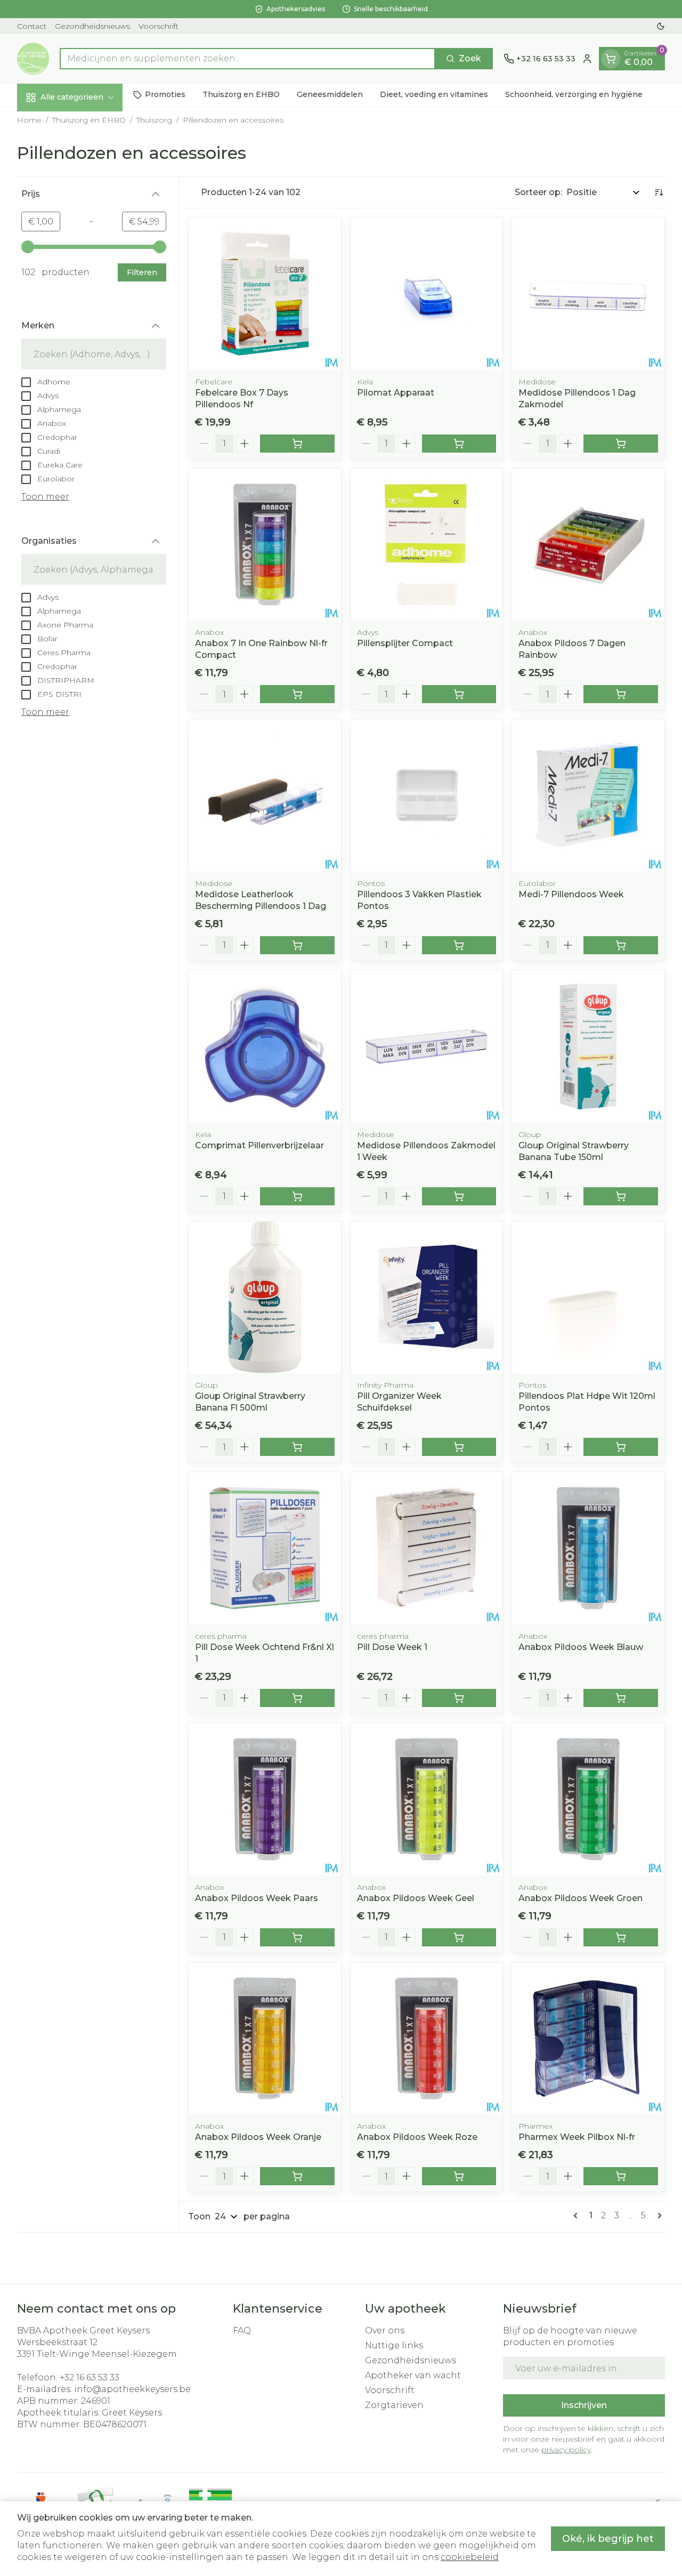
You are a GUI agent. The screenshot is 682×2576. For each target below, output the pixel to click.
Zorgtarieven (394, 2405)
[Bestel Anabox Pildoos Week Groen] (621, 1937)
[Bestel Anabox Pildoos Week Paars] (297, 1937)
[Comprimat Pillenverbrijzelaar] (265, 1046)
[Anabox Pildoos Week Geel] (427, 1799)
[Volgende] (657, 2216)
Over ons (385, 2331)
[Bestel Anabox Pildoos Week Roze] (459, 2176)
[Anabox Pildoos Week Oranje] (265, 2039)
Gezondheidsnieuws (92, 26)
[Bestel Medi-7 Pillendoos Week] (621, 945)
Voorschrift (159, 26)
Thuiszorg (154, 120)
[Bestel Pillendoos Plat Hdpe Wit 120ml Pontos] (621, 1447)
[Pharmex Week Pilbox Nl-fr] (588, 2039)
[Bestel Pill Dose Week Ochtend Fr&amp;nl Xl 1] (297, 1698)
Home (29, 120)
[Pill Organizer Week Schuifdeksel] (427, 1298)
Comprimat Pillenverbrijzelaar (259, 1145)
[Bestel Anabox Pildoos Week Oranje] (297, 2176)
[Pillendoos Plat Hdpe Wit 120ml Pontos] (588, 1298)
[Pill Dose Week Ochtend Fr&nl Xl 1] (265, 1548)
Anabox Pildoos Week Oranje (258, 2137)
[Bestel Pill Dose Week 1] (459, 1698)
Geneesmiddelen (330, 94)
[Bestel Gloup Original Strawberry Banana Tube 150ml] (621, 1196)
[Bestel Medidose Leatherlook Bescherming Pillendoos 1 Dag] (297, 945)
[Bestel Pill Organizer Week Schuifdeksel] (459, 1447)
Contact (32, 26)
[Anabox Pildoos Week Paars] (265, 1799)
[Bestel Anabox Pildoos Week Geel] (459, 1937)
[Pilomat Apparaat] (427, 294)
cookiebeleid (470, 2557)
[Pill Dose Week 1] (427, 1548)
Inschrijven (584, 2405)
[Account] (587, 59)
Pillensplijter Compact (405, 643)
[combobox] (247, 59)
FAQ (242, 2331)
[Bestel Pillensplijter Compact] (459, 694)
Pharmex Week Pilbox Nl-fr (577, 2137)
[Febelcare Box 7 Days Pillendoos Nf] (265, 294)
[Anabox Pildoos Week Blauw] (588, 1548)
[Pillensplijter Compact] (427, 545)
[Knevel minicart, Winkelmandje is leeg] (611, 59)
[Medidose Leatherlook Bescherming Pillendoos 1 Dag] (265, 795)
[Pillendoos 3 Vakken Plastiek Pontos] (427, 795)
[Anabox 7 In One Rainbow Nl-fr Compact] (265, 545)
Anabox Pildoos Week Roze (417, 2137)
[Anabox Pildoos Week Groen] (588, 1799)
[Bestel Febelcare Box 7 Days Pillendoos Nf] (297, 444)
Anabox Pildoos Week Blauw (581, 1647)
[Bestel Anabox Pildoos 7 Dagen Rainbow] (621, 694)
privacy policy (566, 2450)
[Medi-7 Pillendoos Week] (588, 795)
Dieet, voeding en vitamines (434, 94)
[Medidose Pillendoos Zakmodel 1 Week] (427, 1046)
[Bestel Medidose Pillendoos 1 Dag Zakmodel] (621, 444)
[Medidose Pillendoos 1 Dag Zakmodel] (588, 294)
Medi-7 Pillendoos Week (571, 894)
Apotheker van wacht (413, 2375)
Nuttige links (394, 2345)
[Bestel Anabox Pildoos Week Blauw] (621, 1698)
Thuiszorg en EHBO (241, 94)
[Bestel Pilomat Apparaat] (459, 444)
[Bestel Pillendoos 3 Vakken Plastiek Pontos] (459, 945)
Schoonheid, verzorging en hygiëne (574, 94)
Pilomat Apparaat (396, 393)
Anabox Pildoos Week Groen (580, 1898)
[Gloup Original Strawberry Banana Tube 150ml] (588, 1046)
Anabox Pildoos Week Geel (416, 1898)
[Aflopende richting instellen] (659, 192)
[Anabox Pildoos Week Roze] (427, 2039)
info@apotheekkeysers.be (132, 2389)
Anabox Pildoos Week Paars (257, 1898)
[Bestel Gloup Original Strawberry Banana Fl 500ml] (297, 1447)
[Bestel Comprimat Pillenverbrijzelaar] (297, 1196)
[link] (578, 2216)
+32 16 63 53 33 (90, 2377)
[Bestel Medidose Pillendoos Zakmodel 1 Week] (459, 1196)
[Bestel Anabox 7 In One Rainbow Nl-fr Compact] (297, 694)
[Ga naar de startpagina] (33, 59)
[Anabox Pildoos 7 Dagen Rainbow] (588, 545)
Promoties (165, 94)
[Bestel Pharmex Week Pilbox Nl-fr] (621, 2176)
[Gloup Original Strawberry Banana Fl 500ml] (265, 1298)
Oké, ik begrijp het (608, 2539)
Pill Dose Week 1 (392, 1647)
